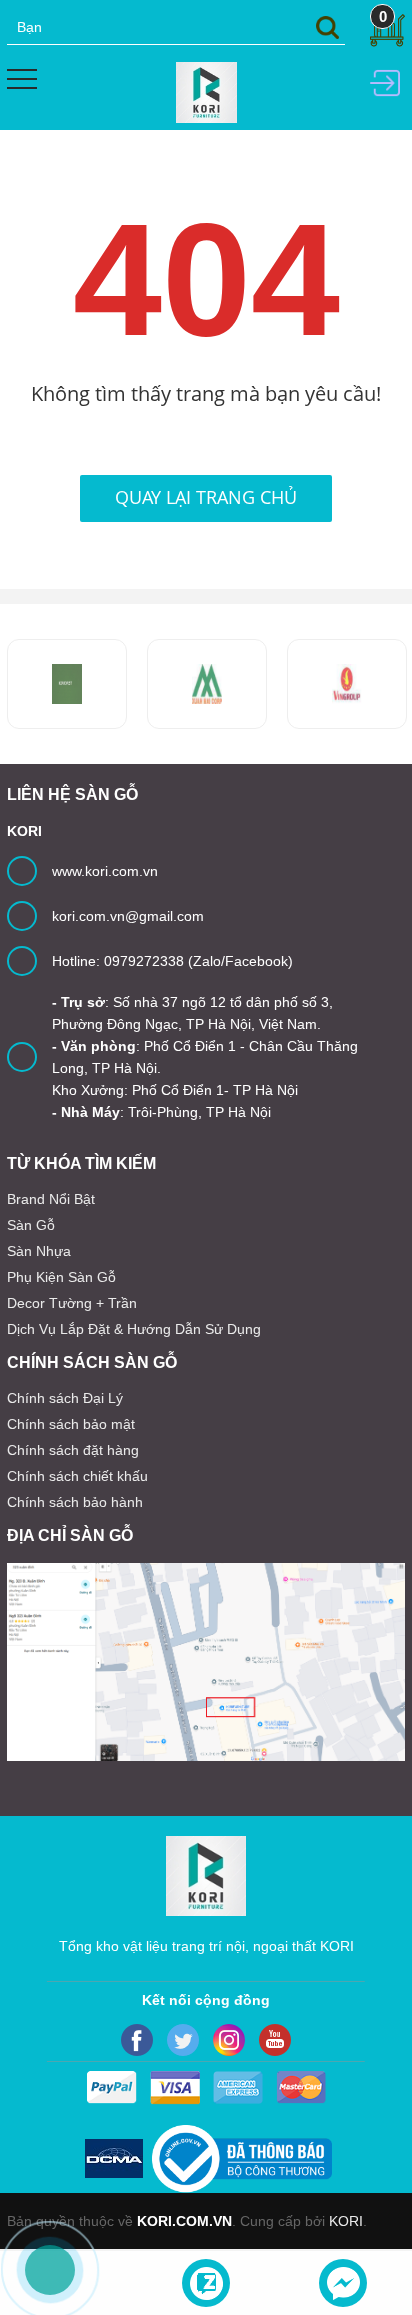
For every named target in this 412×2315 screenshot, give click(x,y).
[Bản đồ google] (206, 1662)
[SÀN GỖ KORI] (347, 684)
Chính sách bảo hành (75, 1502)
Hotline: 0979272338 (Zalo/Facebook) (172, 961)
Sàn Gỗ (31, 1225)
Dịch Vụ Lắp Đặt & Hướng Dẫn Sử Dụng (134, 1329)
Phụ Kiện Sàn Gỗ (61, 1277)
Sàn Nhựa (39, 1251)
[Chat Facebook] (343, 2283)
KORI (346, 2221)
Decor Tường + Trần (72, 1303)
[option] (207, 684)
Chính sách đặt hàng (73, 1450)
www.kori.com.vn (105, 871)
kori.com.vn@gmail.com (128, 916)
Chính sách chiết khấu (77, 1476)
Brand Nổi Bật (51, 1199)
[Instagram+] (229, 2040)
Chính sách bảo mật (71, 1424)
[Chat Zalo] (206, 2283)
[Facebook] (137, 2040)
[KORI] (206, 91)
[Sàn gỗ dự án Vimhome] (207, 684)
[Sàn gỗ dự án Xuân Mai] (67, 684)
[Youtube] (275, 2040)
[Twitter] (183, 2040)
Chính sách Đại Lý (65, 1398)
